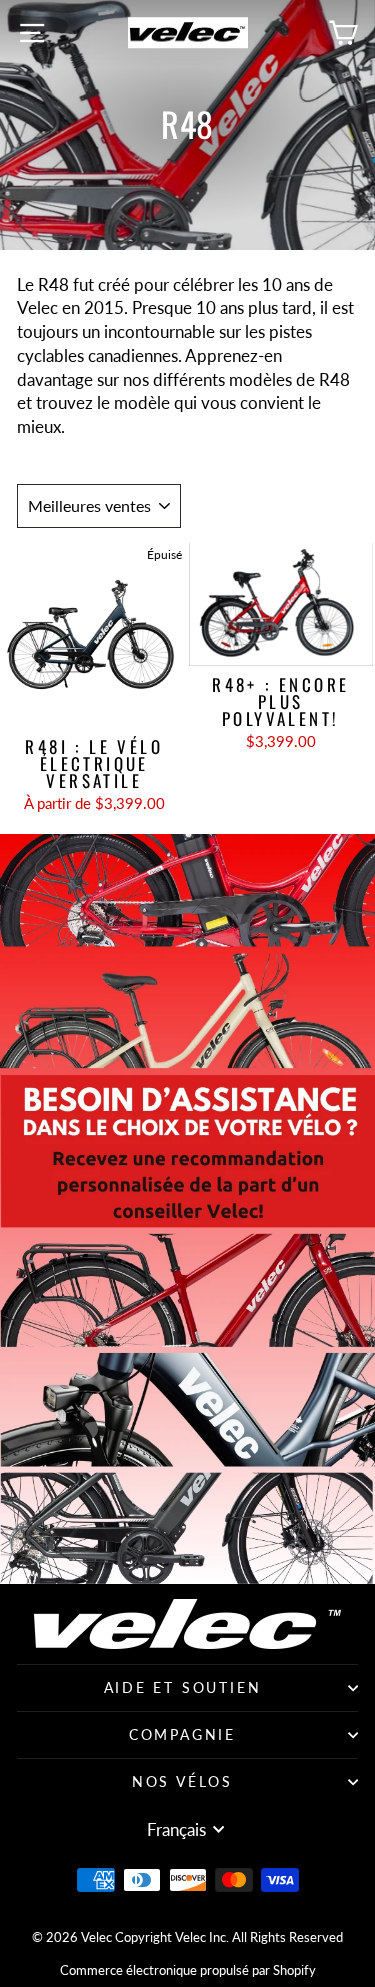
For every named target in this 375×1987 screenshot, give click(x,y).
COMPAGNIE (182, 1734)
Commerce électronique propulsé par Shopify (188, 1970)
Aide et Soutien (183, 1687)
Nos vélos (182, 1781)
